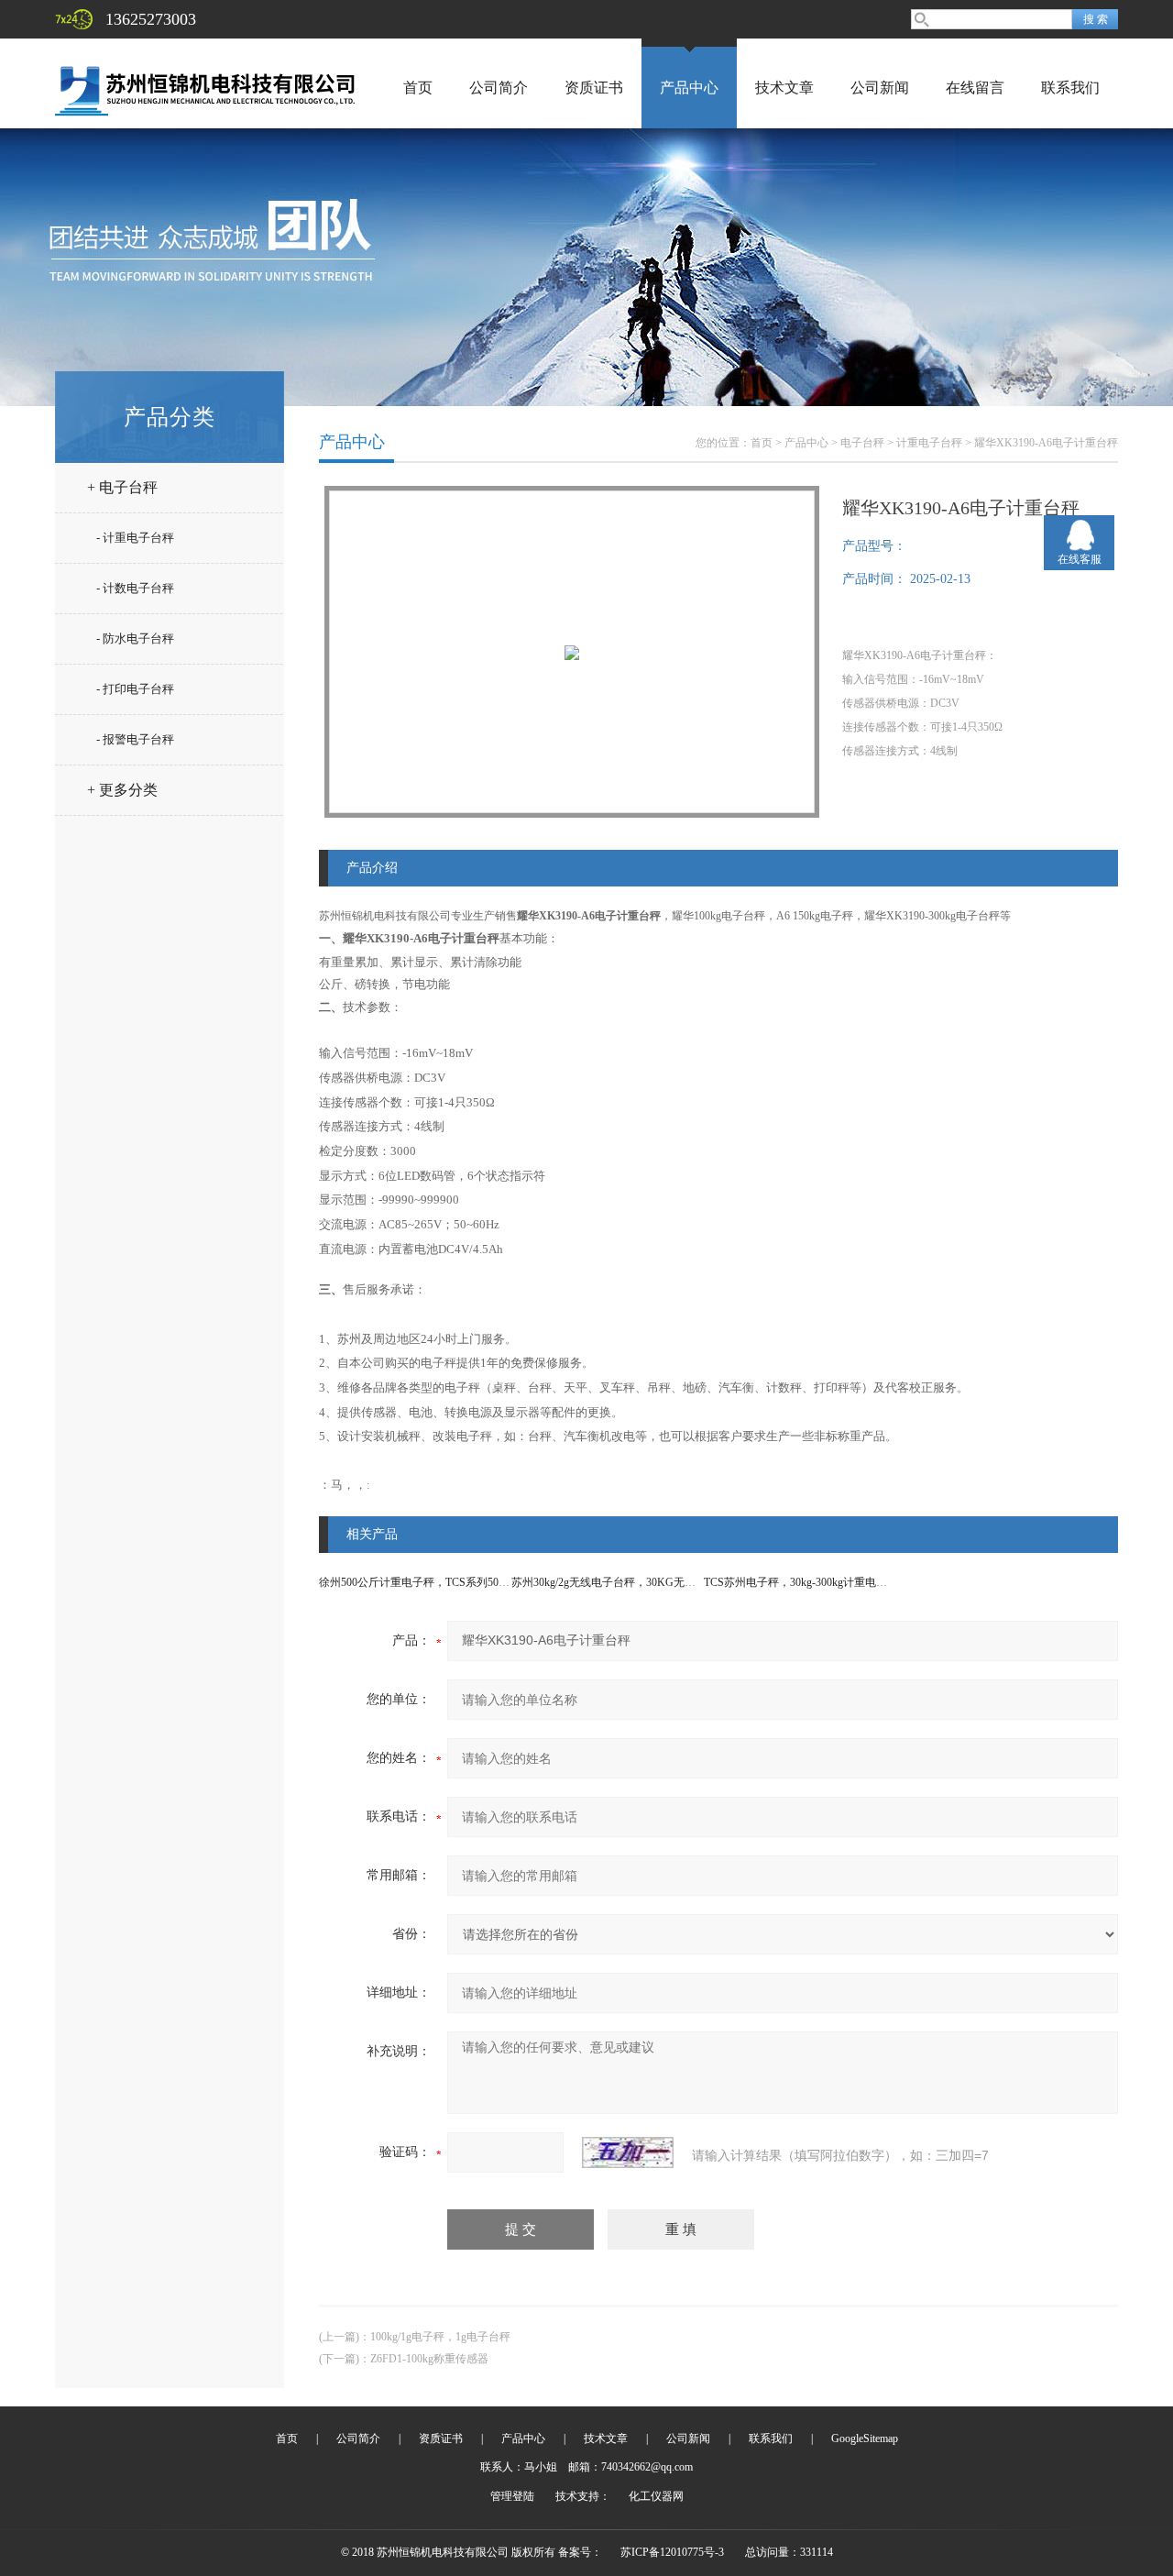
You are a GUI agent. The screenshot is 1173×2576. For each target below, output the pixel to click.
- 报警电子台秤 (135, 739)
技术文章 (784, 88)
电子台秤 (862, 443)
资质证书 (594, 88)
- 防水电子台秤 (135, 638)
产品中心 (689, 88)
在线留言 (975, 88)
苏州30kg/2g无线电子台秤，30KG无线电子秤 (620, 1582)
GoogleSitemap (865, 2438)
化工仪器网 (656, 2496)
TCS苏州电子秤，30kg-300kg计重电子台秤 (806, 1582)
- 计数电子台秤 (135, 588)
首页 (418, 88)
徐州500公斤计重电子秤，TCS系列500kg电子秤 (433, 1582)
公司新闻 (880, 88)
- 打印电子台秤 (135, 689)
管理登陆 (512, 2496)
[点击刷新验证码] (628, 2152)
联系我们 (1070, 88)
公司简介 (499, 88)
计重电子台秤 (929, 443)
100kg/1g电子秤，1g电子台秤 (440, 2337)
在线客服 (1080, 559)
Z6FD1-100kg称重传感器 (429, 2359)
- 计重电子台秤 (135, 538)
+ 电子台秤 (122, 487)
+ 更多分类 (122, 790)
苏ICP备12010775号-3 (672, 2552)
